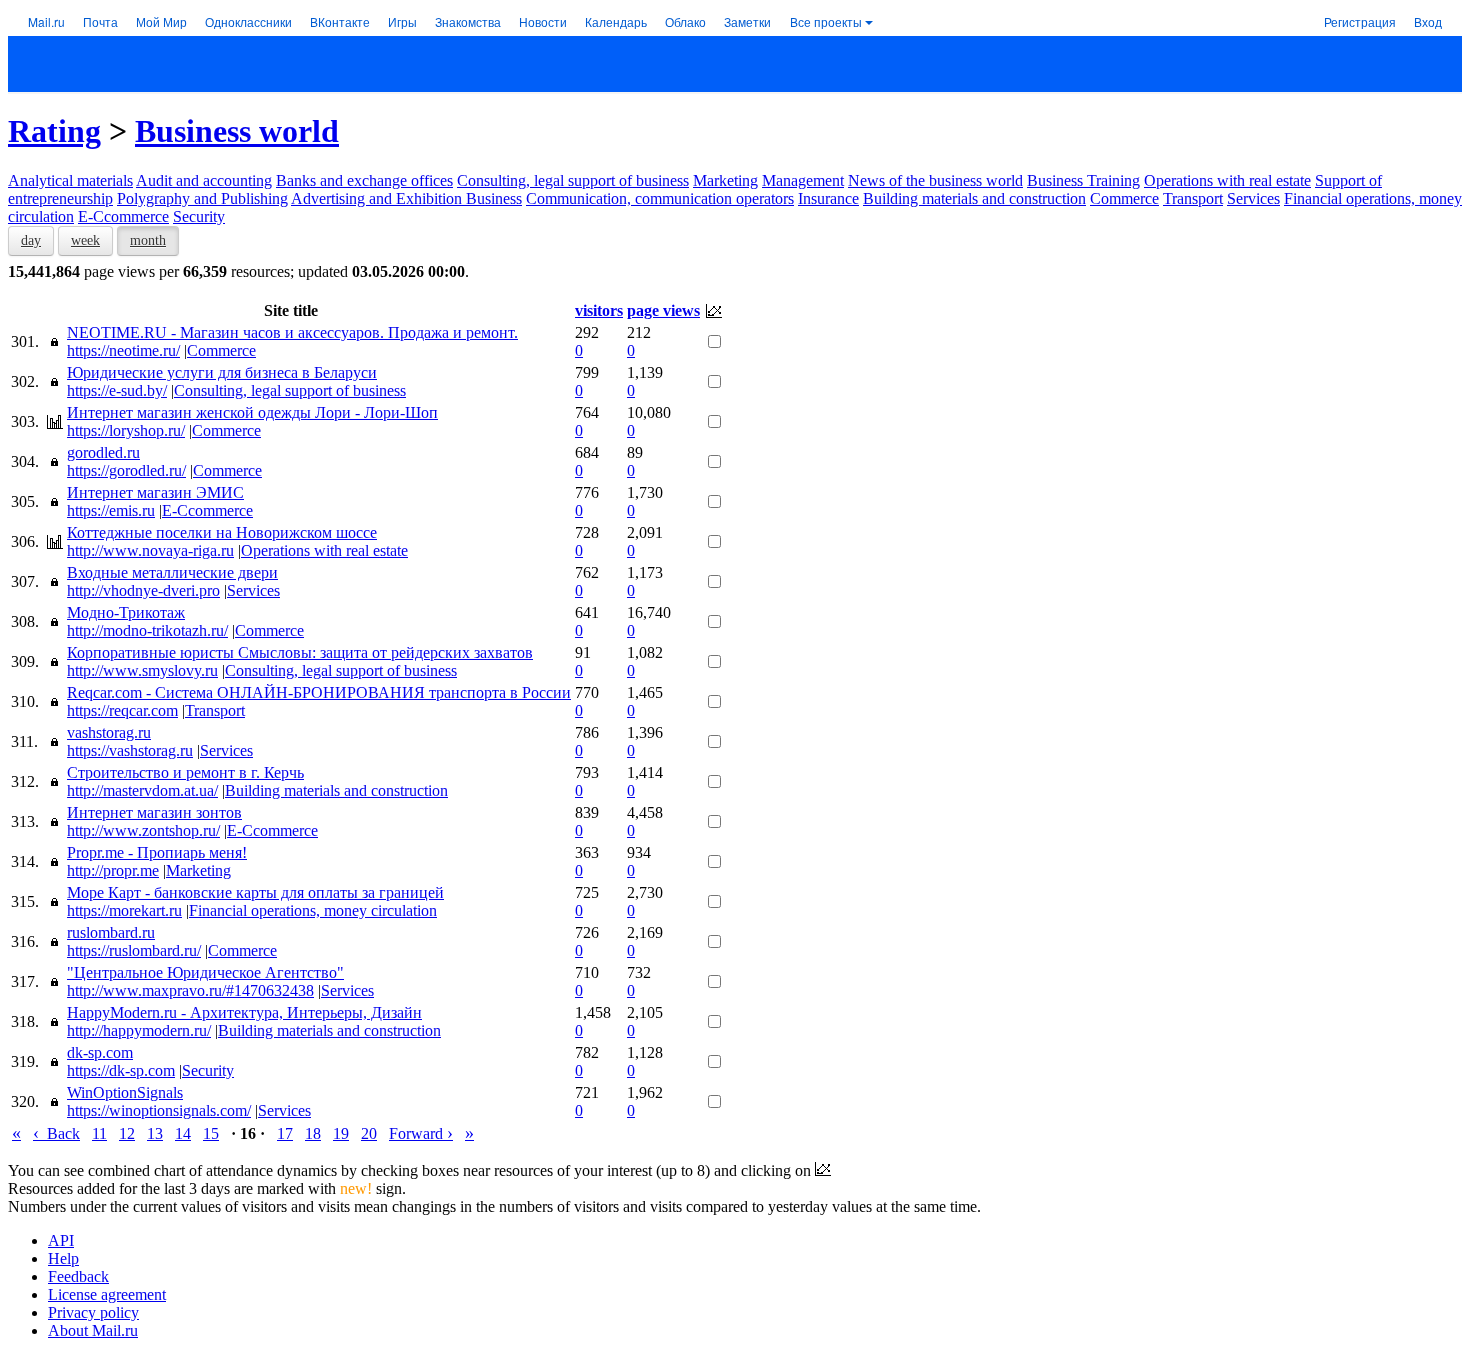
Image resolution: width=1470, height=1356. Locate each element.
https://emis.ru (111, 510)
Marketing (725, 180)
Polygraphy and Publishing (202, 198)
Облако (685, 21)
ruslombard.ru (111, 932)
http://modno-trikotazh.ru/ (147, 630)
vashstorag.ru (109, 732)
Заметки (747, 21)
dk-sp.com (100, 1052)
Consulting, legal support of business (573, 180)
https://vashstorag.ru (130, 750)
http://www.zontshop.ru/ (143, 830)
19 (341, 1133)
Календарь (616, 21)
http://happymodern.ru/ (139, 1030)
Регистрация (1360, 21)
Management (803, 180)
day (31, 240)
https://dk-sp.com (121, 1070)
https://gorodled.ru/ (126, 470)
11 (99, 1133)
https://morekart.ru (124, 910)
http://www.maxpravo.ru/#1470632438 (190, 990)
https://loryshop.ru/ (126, 430)
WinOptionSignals (125, 1092)
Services (1253, 198)
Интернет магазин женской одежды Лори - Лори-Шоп (252, 412)
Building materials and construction (974, 198)
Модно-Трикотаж (126, 612)
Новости (543, 21)
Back (56, 1133)
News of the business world (935, 180)
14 (183, 1133)
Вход (1428, 21)
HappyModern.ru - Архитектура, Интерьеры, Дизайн (244, 1012)
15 (211, 1133)
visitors (599, 310)
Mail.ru (46, 21)
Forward (421, 1133)
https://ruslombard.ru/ (134, 950)
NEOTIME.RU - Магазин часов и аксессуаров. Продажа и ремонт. (292, 332)
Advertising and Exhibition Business (406, 198)
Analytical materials (70, 180)
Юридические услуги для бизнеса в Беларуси (222, 372)
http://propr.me (113, 870)
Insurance (828, 198)
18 (313, 1133)
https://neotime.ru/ (123, 350)
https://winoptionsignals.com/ (159, 1110)
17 (285, 1133)
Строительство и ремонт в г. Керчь (185, 772)
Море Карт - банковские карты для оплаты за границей (255, 892)
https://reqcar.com (122, 710)
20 (369, 1133)
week (85, 240)
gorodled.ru (103, 452)
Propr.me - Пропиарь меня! (157, 852)
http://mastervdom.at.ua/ (142, 790)
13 (155, 1133)
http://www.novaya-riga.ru (150, 550)
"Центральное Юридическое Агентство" (205, 972)
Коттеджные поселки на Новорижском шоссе (222, 532)
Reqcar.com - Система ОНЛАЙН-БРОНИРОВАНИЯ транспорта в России (319, 692)
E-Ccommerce (123, 216)
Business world (237, 131)
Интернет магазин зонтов (154, 812)
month (148, 240)
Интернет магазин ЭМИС (155, 492)
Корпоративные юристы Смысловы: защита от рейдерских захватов (300, 652)
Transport (1193, 198)
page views (663, 310)
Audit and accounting (204, 180)
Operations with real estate (1227, 180)
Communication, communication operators (660, 198)
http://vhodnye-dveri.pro (143, 590)
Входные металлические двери (172, 572)
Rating (54, 131)
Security (199, 216)
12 (127, 1133)
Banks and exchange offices (364, 180)
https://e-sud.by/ (117, 390)
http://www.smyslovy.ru (142, 670)
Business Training (1083, 180)
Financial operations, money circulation (313, 910)
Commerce (1124, 198)
